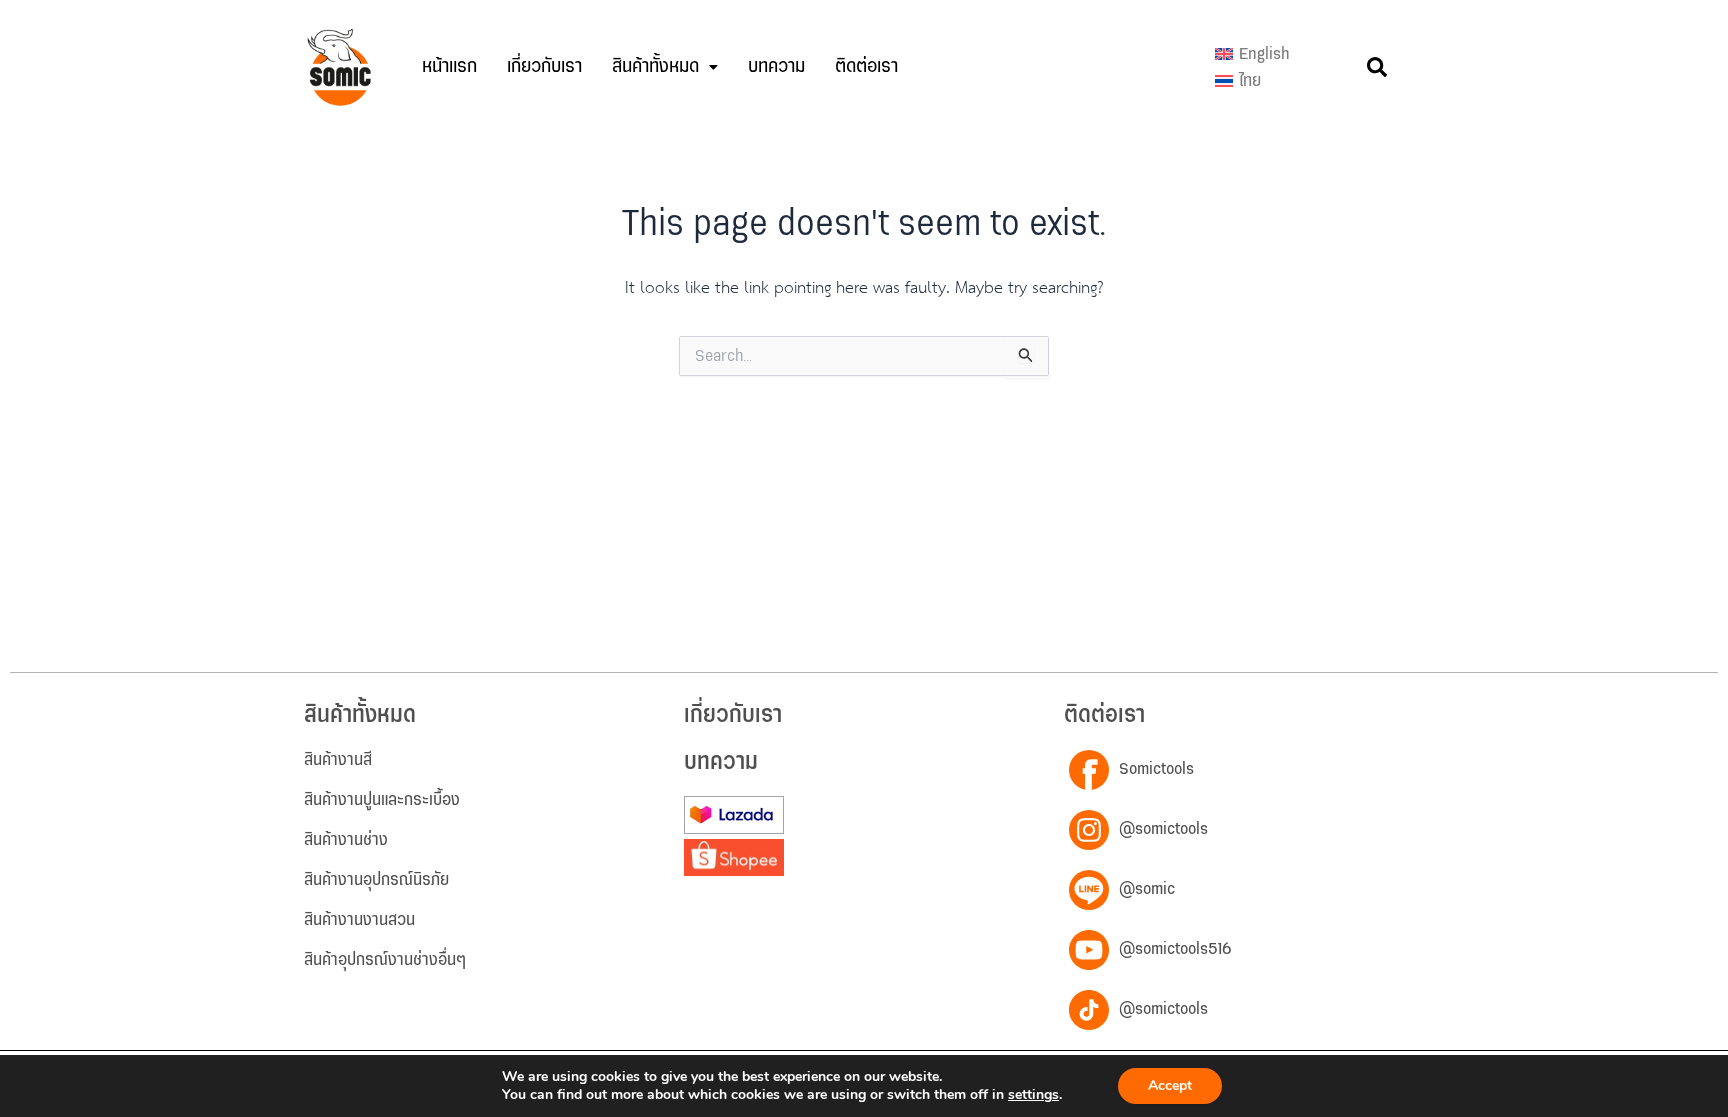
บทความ (776, 66)
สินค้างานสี (338, 760)
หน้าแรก (449, 66)
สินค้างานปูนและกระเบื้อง (382, 800)
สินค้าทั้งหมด (655, 66)
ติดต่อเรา (866, 66)
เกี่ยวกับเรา (544, 66)
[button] (665, 67)
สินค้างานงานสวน (359, 920)
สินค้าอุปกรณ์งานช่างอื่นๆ (385, 960)
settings (1033, 1095)
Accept (1170, 1085)
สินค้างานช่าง (346, 840)
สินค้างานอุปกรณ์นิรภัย (376, 880)
